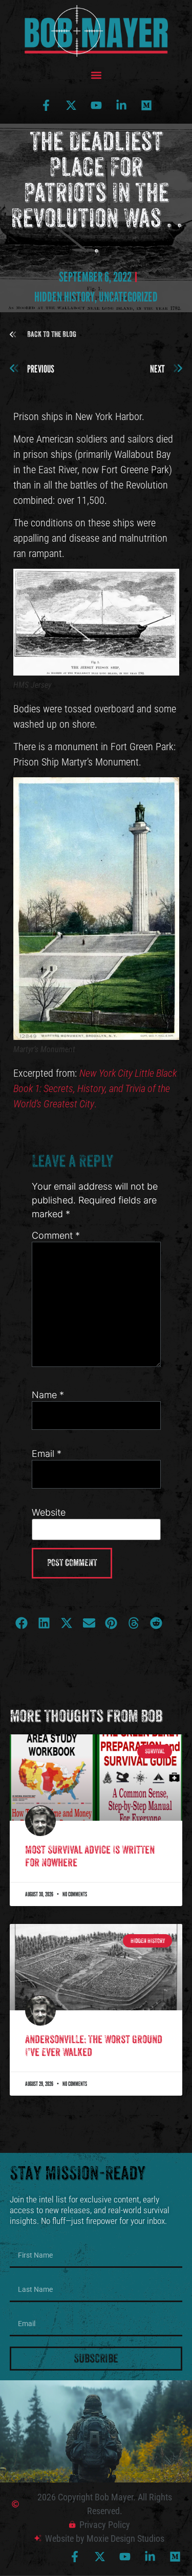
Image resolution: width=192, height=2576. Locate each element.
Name (48, 1395)
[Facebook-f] (46, 105)
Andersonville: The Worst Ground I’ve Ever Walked (94, 2046)
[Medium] (146, 105)
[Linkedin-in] (121, 105)
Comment (56, 1236)
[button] (96, 75)
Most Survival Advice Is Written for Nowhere (90, 1856)
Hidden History (65, 297)
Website (49, 1513)
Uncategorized (128, 297)
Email (47, 1454)
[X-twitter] (71, 105)
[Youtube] (96, 105)
